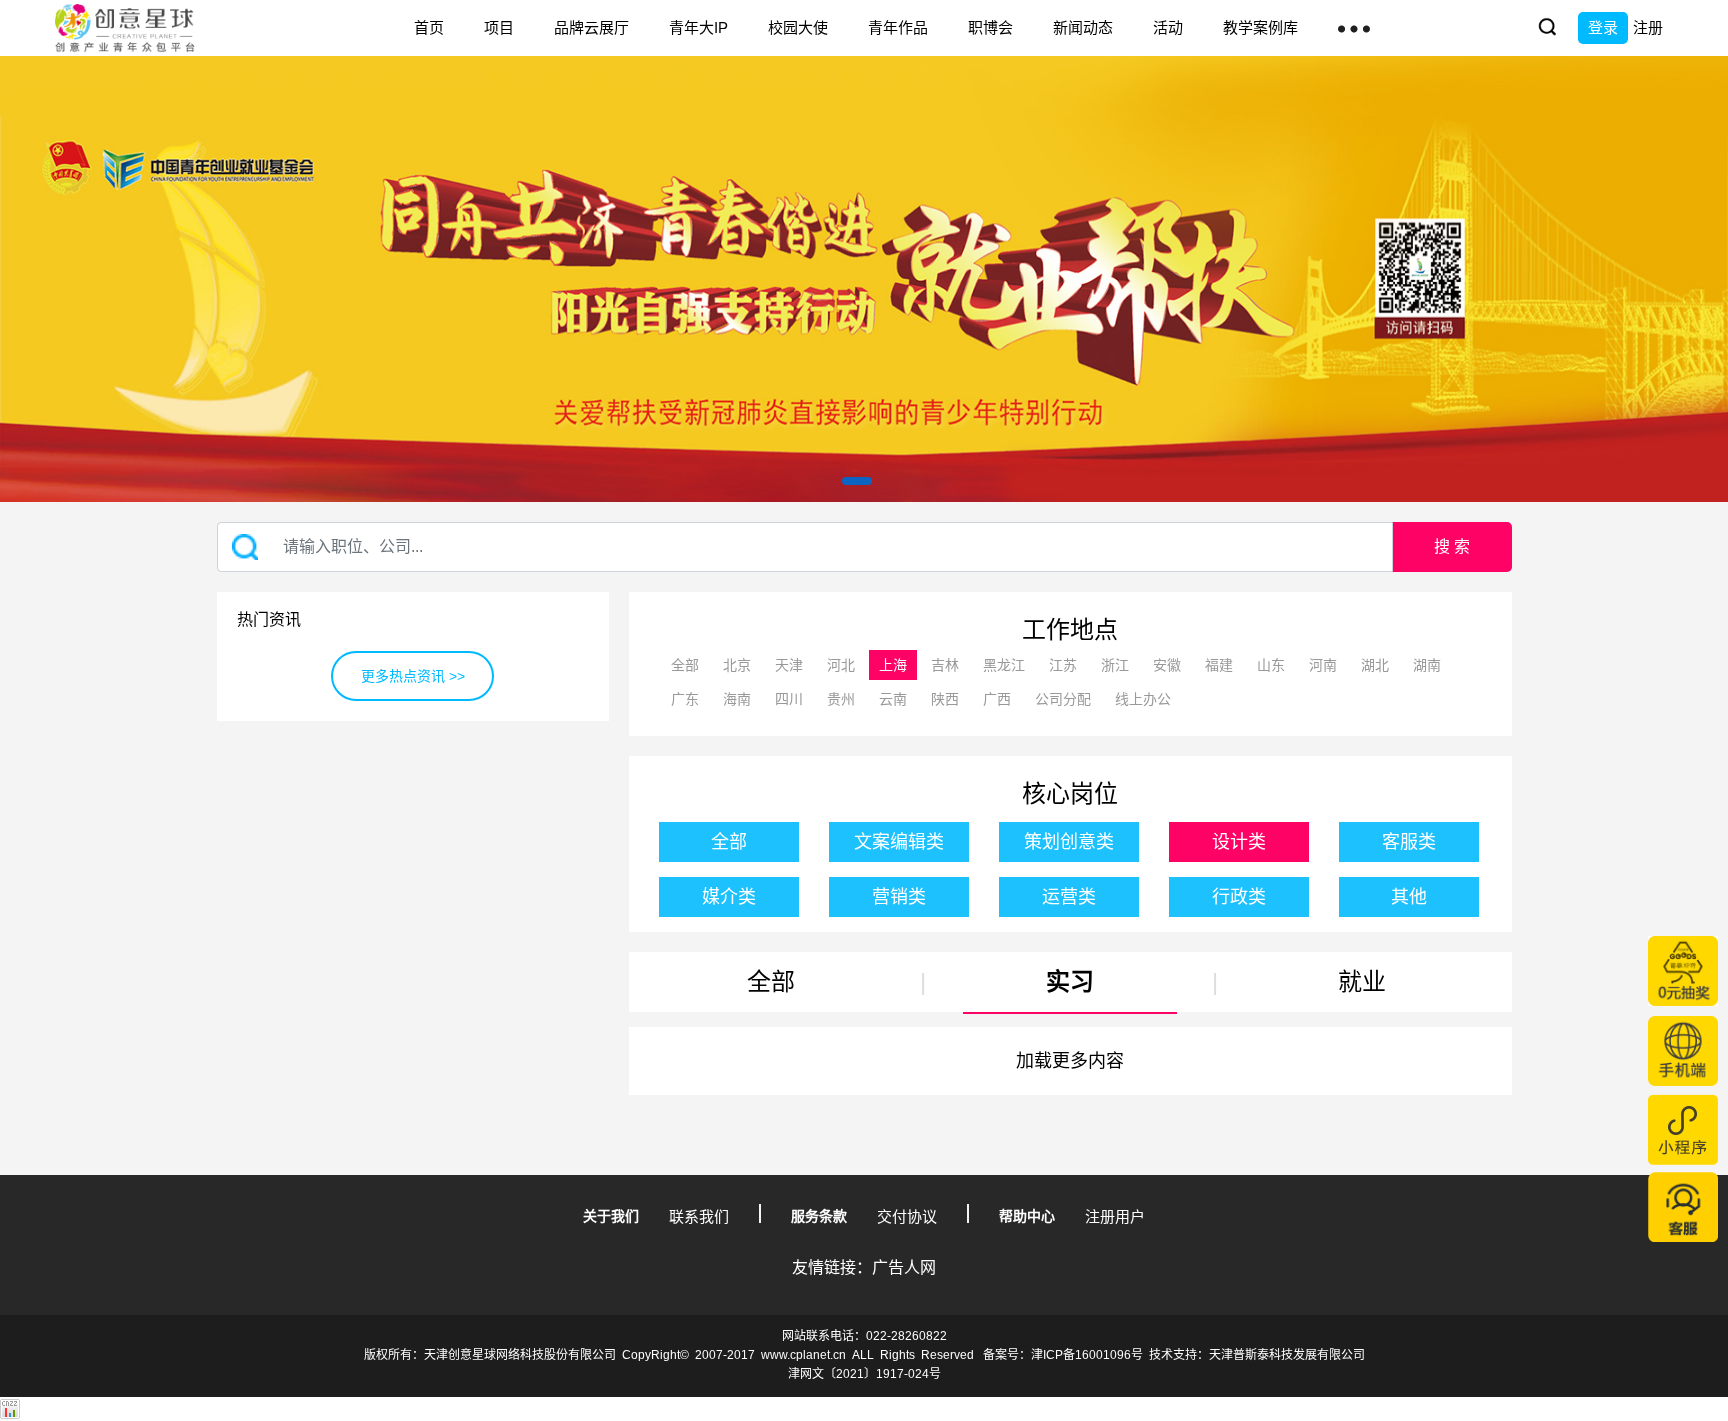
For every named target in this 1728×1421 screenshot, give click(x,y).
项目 (499, 27)
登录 (1603, 27)
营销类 (899, 897)
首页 (429, 27)
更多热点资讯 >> (413, 676)
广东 (685, 699)
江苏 (1063, 665)
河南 (1323, 665)
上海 (893, 665)
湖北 (1375, 665)
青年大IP (698, 27)
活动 (1168, 27)
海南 (737, 699)
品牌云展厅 (591, 27)
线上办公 (1143, 699)
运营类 (1069, 897)
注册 (1648, 27)
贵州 (841, 699)
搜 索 (1452, 546)
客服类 (1409, 842)
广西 (997, 699)
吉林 (945, 665)
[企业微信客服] (1683, 1207)
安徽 (1167, 665)
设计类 (1239, 842)
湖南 (1427, 665)
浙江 (1115, 665)
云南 (893, 699)
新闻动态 (1083, 27)
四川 (789, 699)
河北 (841, 665)
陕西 (945, 699)
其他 (1409, 897)
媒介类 (729, 897)
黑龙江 (1004, 665)
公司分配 (1063, 699)
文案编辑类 (899, 842)
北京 (737, 665)
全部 (685, 665)
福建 (1219, 665)
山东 (1271, 665)
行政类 (1239, 897)
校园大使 (798, 27)
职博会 (990, 27)
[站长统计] (10, 1408)
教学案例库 (1260, 27)
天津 (789, 665)
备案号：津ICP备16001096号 (1063, 1355)
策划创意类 (1069, 842)
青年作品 (898, 27)
